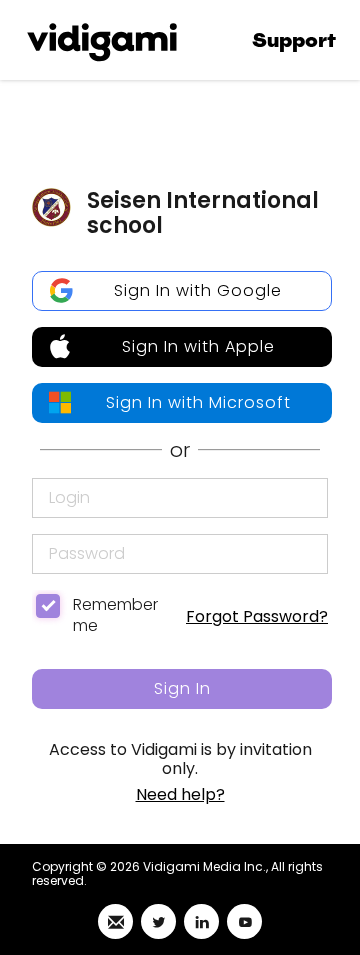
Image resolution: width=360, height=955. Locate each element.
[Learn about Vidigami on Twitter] (158, 921)
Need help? (180, 794)
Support (294, 40)
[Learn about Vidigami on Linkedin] (201, 921)
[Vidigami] (102, 40)
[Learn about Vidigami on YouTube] (244, 921)
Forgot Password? (257, 616)
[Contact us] (115, 921)
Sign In (182, 688)
